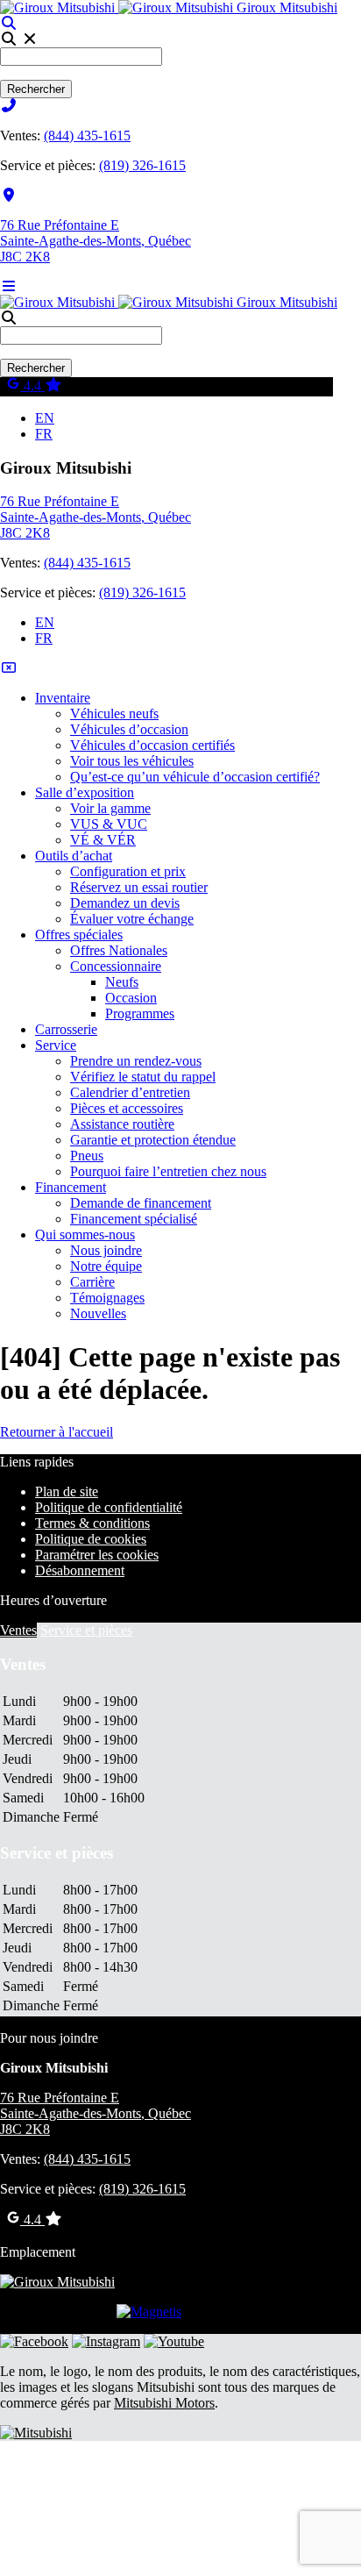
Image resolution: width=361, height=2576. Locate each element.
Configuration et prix (128, 871)
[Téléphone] (9, 106)
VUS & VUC (109, 824)
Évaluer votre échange (132, 919)
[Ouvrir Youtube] (174, 2341)
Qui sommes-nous (85, 1234)
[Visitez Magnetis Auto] (149, 2312)
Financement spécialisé (134, 1219)
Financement (71, 1187)
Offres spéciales (79, 935)
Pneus (87, 1156)
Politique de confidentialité (109, 1507)
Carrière (92, 1282)
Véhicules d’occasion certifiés (152, 745)
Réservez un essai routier (139, 887)
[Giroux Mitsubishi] (118, 7)
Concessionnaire (116, 966)
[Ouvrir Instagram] (106, 2341)
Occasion (131, 998)
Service (56, 1045)
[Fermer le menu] (9, 668)
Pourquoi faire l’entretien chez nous (168, 1171)
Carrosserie (66, 1029)
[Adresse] (9, 195)
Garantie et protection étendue (153, 1140)
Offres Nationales (119, 950)
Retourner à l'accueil (57, 1432)
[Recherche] (9, 23)
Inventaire (63, 698)
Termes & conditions (92, 1523)
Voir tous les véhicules (132, 761)
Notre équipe (106, 1266)
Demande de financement (141, 1203)
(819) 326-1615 (142, 165)
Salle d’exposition (85, 792)
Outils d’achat (74, 856)
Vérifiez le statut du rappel (143, 1077)
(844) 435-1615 (87, 136)
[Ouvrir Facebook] (34, 2341)
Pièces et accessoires (127, 1108)
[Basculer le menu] (9, 286)
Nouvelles (98, 1313)
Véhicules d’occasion (129, 729)
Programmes (140, 1013)
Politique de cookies (91, 1539)
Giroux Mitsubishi (287, 7)
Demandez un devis (125, 903)
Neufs (122, 982)
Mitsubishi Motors (164, 2403)
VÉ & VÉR (103, 840)
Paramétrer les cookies (97, 1555)
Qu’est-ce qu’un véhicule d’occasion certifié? (195, 777)
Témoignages (107, 1298)
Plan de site (67, 1491)
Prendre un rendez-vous (136, 1061)
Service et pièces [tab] (86, 1630)
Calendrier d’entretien (130, 1092)
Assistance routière (122, 1124)
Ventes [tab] (18, 1630)
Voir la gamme (110, 808)
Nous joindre (106, 1250)
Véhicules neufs (114, 714)
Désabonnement (80, 1570)
